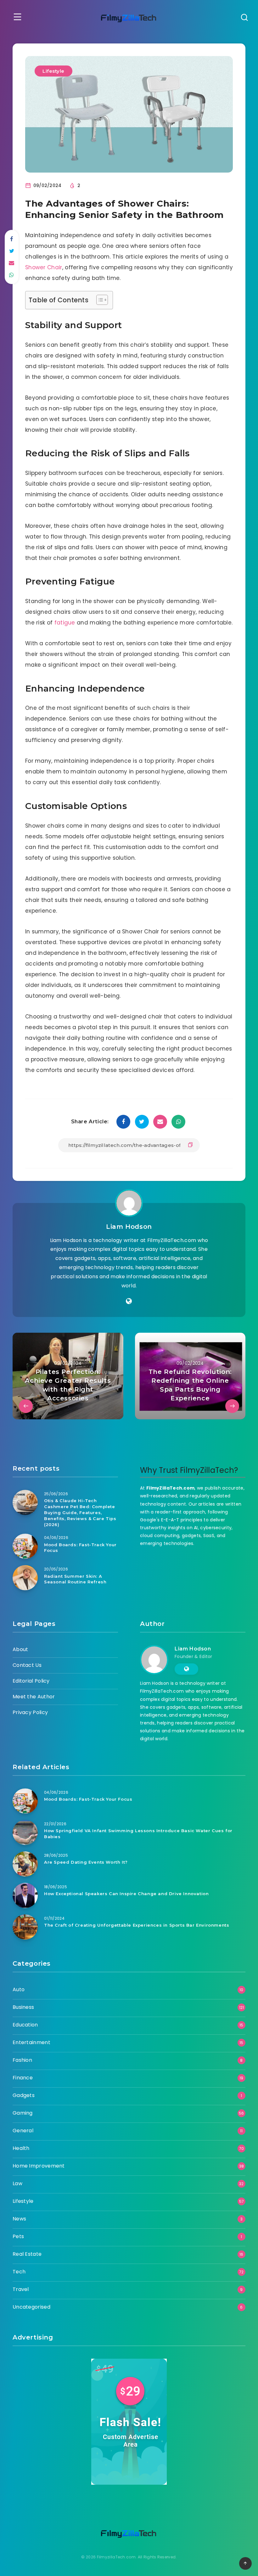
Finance (23, 2078)
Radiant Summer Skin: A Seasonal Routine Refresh (75, 1579)
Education (25, 2025)
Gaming (23, 2113)
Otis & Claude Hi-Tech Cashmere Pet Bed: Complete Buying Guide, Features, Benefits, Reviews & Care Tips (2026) (80, 1512)
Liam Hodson (129, 1227)
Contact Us (27, 1665)
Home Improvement (39, 2166)
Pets (18, 2236)
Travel (21, 2289)
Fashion (22, 2060)
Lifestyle (53, 71)
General (23, 2131)
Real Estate (27, 2254)
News (19, 2219)
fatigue (65, 623)
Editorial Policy (31, 1681)
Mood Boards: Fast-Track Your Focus (80, 1548)
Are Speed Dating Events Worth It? (86, 1862)
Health (21, 2148)
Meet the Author (34, 1697)
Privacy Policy (30, 1712)
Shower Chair (44, 267)
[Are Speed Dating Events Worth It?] (25, 1864)
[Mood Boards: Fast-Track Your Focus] (25, 1546)
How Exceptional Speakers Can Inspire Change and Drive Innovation (126, 1894)
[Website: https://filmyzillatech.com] (129, 1301)
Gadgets (24, 2095)
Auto (19, 1989)
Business (23, 2007)
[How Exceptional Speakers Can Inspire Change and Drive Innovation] (25, 1895)
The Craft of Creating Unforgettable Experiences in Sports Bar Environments (137, 1925)
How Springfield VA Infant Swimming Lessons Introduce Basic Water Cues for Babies (138, 1834)
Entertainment (31, 2042)
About (20, 1649)
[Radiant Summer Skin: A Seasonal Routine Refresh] (25, 1578)
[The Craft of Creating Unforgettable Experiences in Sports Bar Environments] (25, 1927)
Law (17, 2183)
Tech (19, 2272)
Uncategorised (31, 2307)
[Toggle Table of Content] (99, 300)
